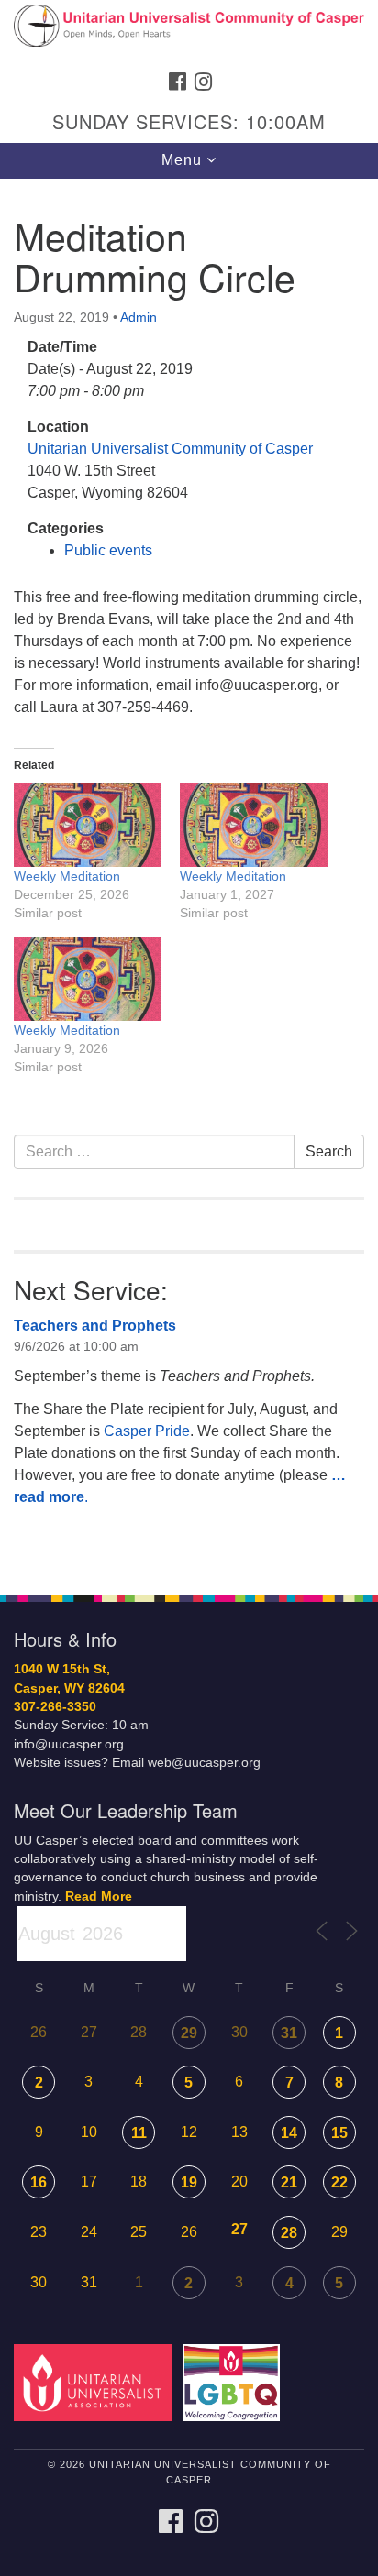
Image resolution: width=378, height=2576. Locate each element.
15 (339, 2133)
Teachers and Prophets (95, 1326)
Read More (99, 1896)
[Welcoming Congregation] (235, 2382)
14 (289, 2133)
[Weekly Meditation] (88, 825)
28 (289, 2233)
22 (339, 2182)
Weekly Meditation (67, 876)
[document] (189, 877)
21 (289, 2182)
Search (329, 1151)
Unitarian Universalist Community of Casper (170, 449)
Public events (108, 550)
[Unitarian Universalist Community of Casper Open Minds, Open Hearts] (189, 31)
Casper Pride (147, 1431)
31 (289, 2033)
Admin (139, 317)
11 (139, 2133)
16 (39, 2182)
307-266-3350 (55, 1707)
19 (189, 2182)
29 (189, 2033)
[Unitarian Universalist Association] (96, 2382)
